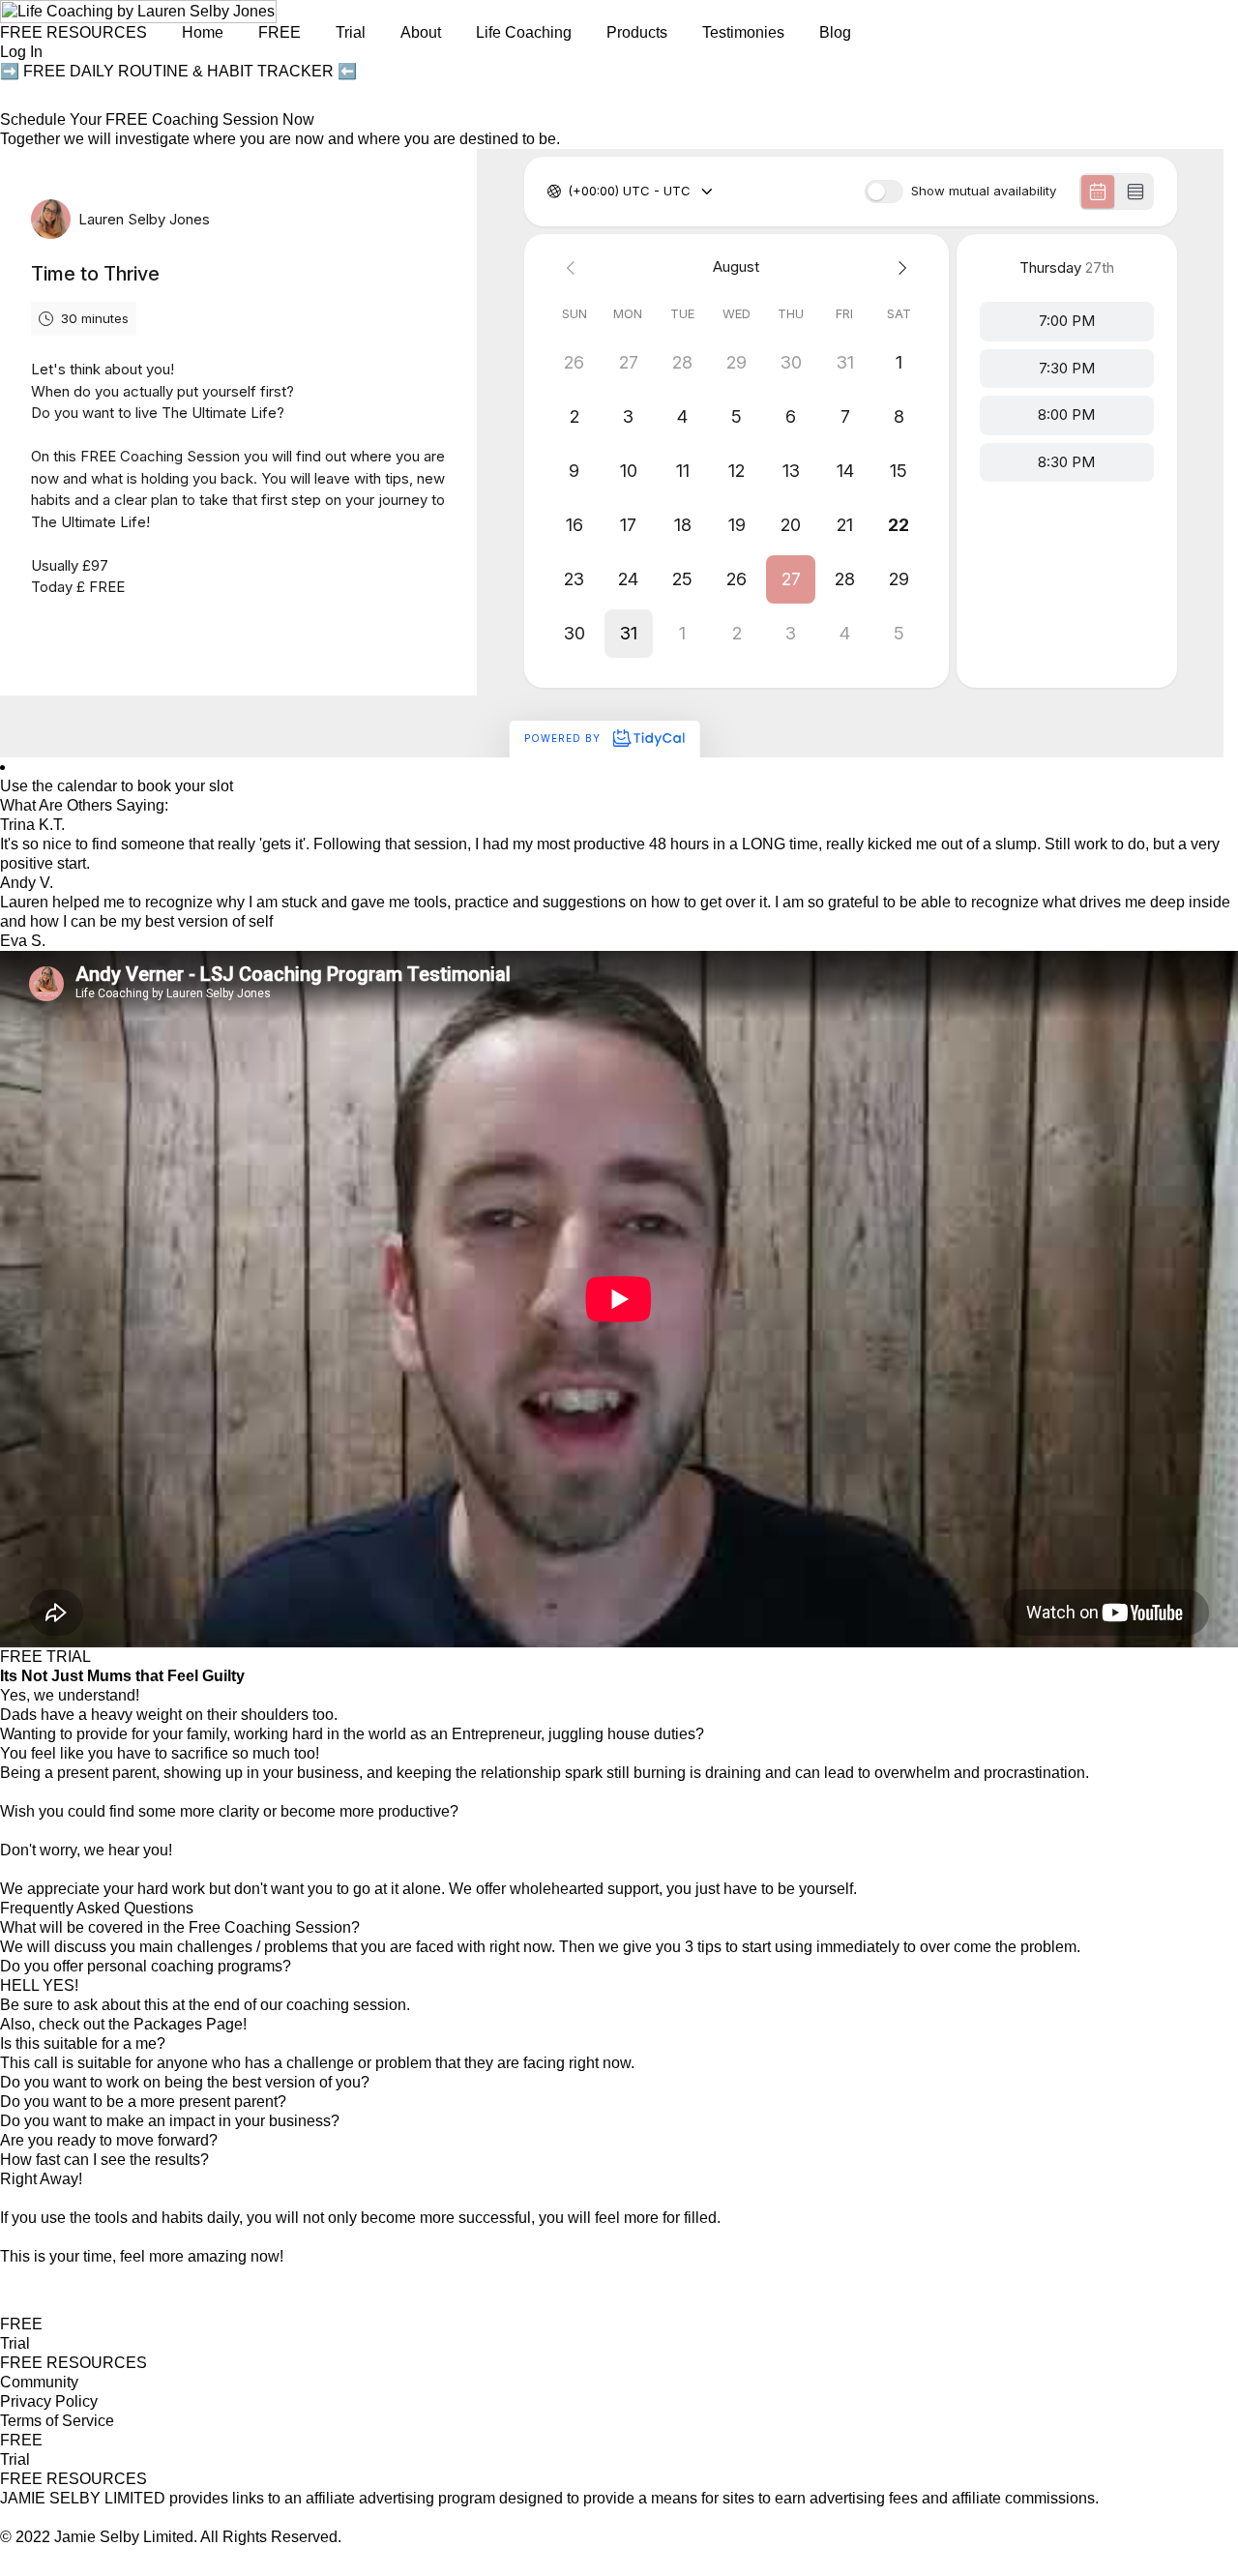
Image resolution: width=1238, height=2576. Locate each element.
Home (203, 32)
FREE (21, 2324)
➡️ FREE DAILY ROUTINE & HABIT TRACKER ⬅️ (178, 71)
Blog (835, 32)
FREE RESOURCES (74, 32)
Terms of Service (57, 2421)
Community (39, 2382)
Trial (15, 2343)
